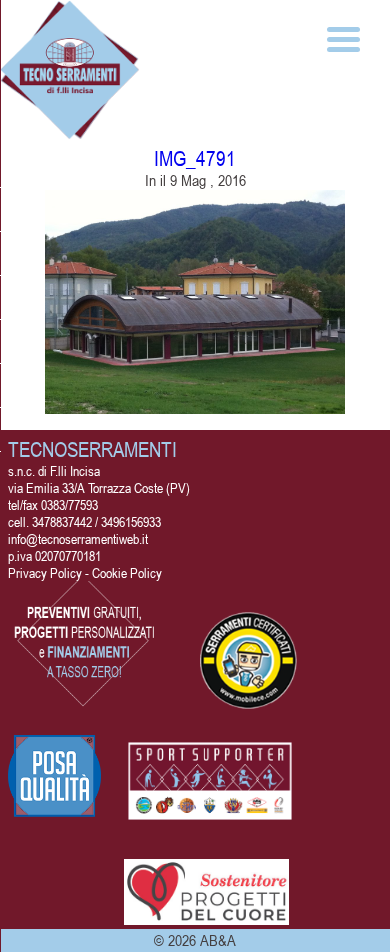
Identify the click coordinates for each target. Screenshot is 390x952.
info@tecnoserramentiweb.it (78, 538)
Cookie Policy (127, 572)
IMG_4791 (195, 158)
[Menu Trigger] (343, 37)
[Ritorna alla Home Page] (70, 131)
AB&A (218, 940)
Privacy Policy (45, 572)
